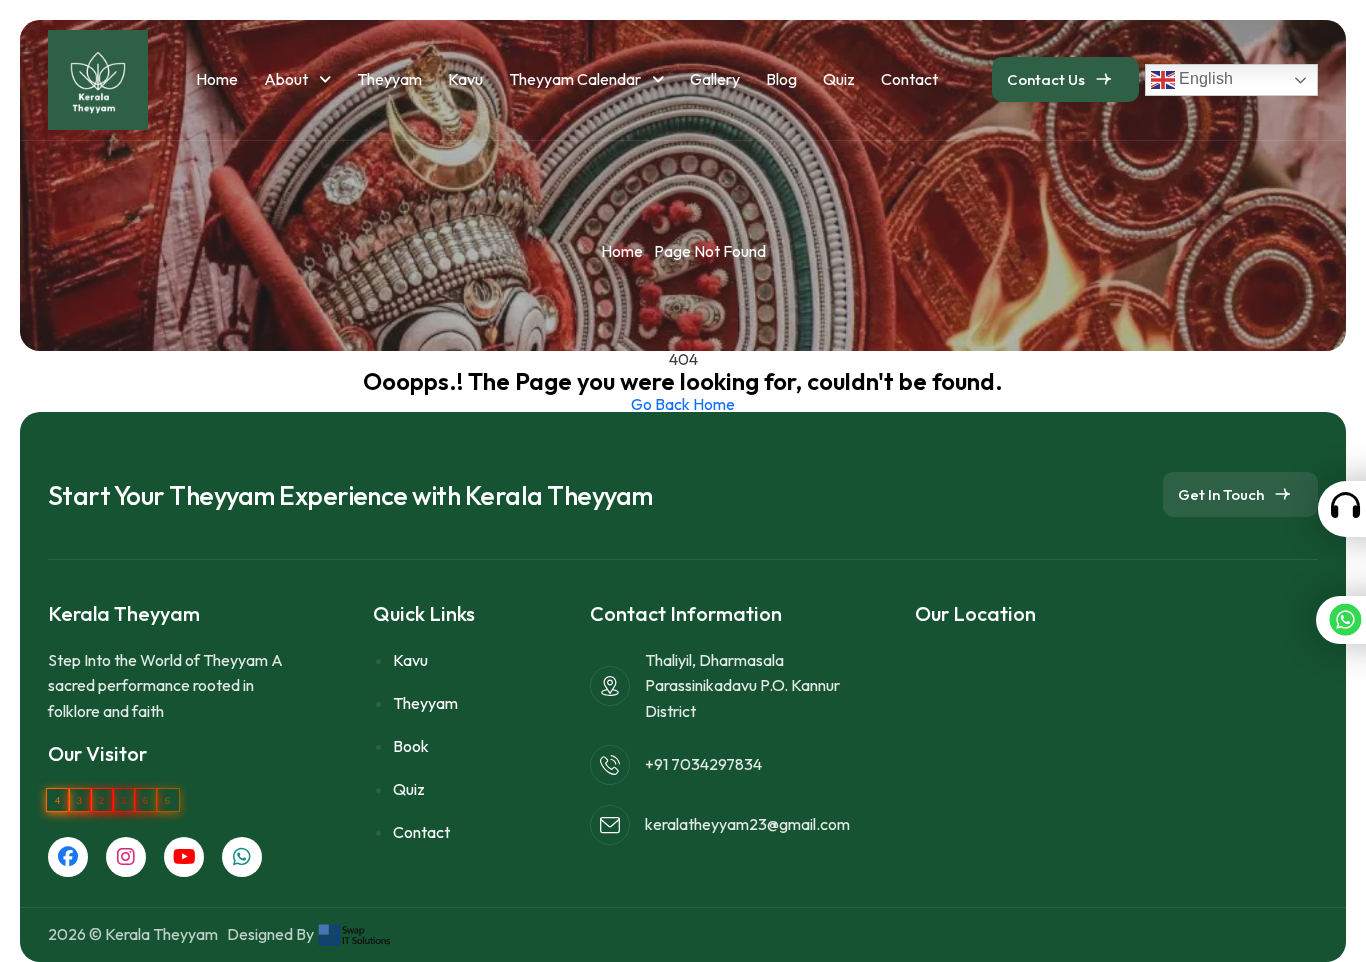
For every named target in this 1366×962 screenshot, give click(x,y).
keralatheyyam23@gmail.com (747, 824)
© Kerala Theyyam (156, 934)
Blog (781, 79)
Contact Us (1046, 79)
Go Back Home (683, 404)
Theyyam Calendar (576, 79)
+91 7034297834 (703, 764)
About (287, 79)
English (1204, 78)
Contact (909, 79)
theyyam (389, 79)
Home (217, 79)
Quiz (839, 79)
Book (411, 746)
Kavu (465, 79)
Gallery (715, 79)
